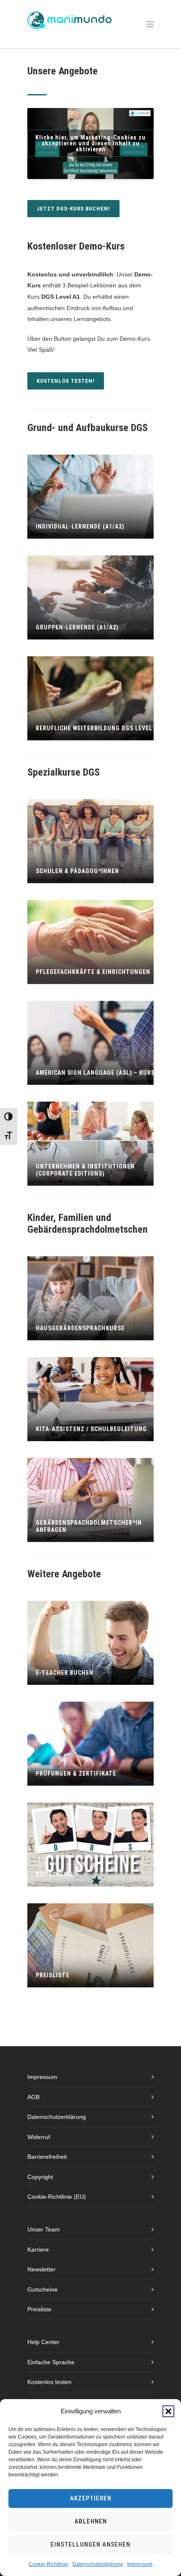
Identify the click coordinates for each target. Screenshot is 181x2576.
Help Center (43, 2342)
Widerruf (39, 2137)
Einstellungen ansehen (90, 2544)
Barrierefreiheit (47, 2157)
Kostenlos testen (49, 2382)
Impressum (140, 2564)
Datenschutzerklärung (98, 2564)
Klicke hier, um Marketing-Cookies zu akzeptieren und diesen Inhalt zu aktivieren (90, 143)
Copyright (40, 2177)
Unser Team (44, 2229)
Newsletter (41, 2269)
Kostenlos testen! (66, 381)
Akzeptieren (91, 2498)
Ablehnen (91, 2521)
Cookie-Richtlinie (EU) (57, 2197)
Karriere (38, 2250)
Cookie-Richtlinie (48, 2564)
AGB (33, 2097)
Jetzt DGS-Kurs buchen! (73, 209)
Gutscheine (43, 2289)
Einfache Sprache (51, 2362)
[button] (168, 2411)
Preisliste (39, 2309)
